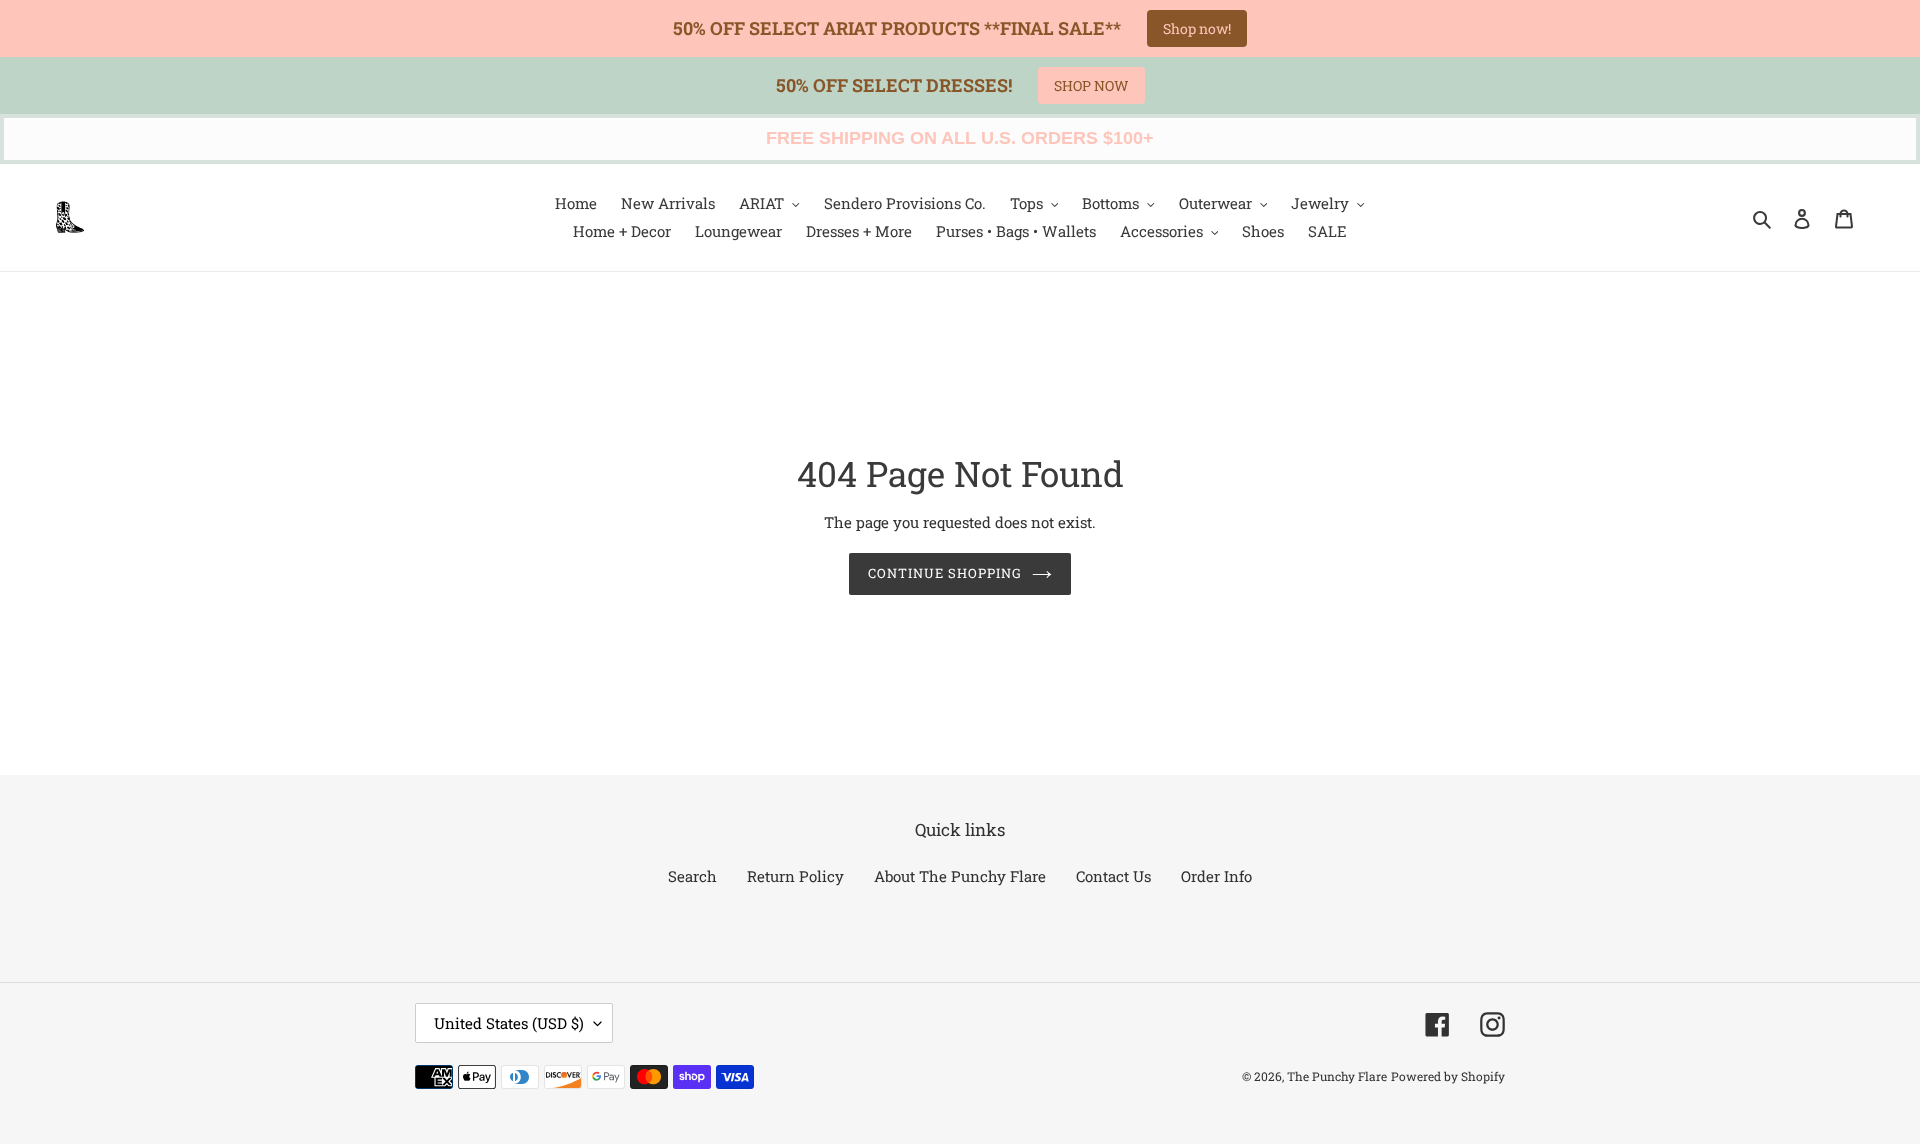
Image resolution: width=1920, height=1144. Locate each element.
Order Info (1216, 876)
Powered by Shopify (1448, 1076)
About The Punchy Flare (960, 876)
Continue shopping (945, 573)
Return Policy (795, 876)
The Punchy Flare (1337, 1076)
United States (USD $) (509, 1023)
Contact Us (1113, 876)
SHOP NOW (1091, 85)
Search (692, 876)
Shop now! (1197, 28)
